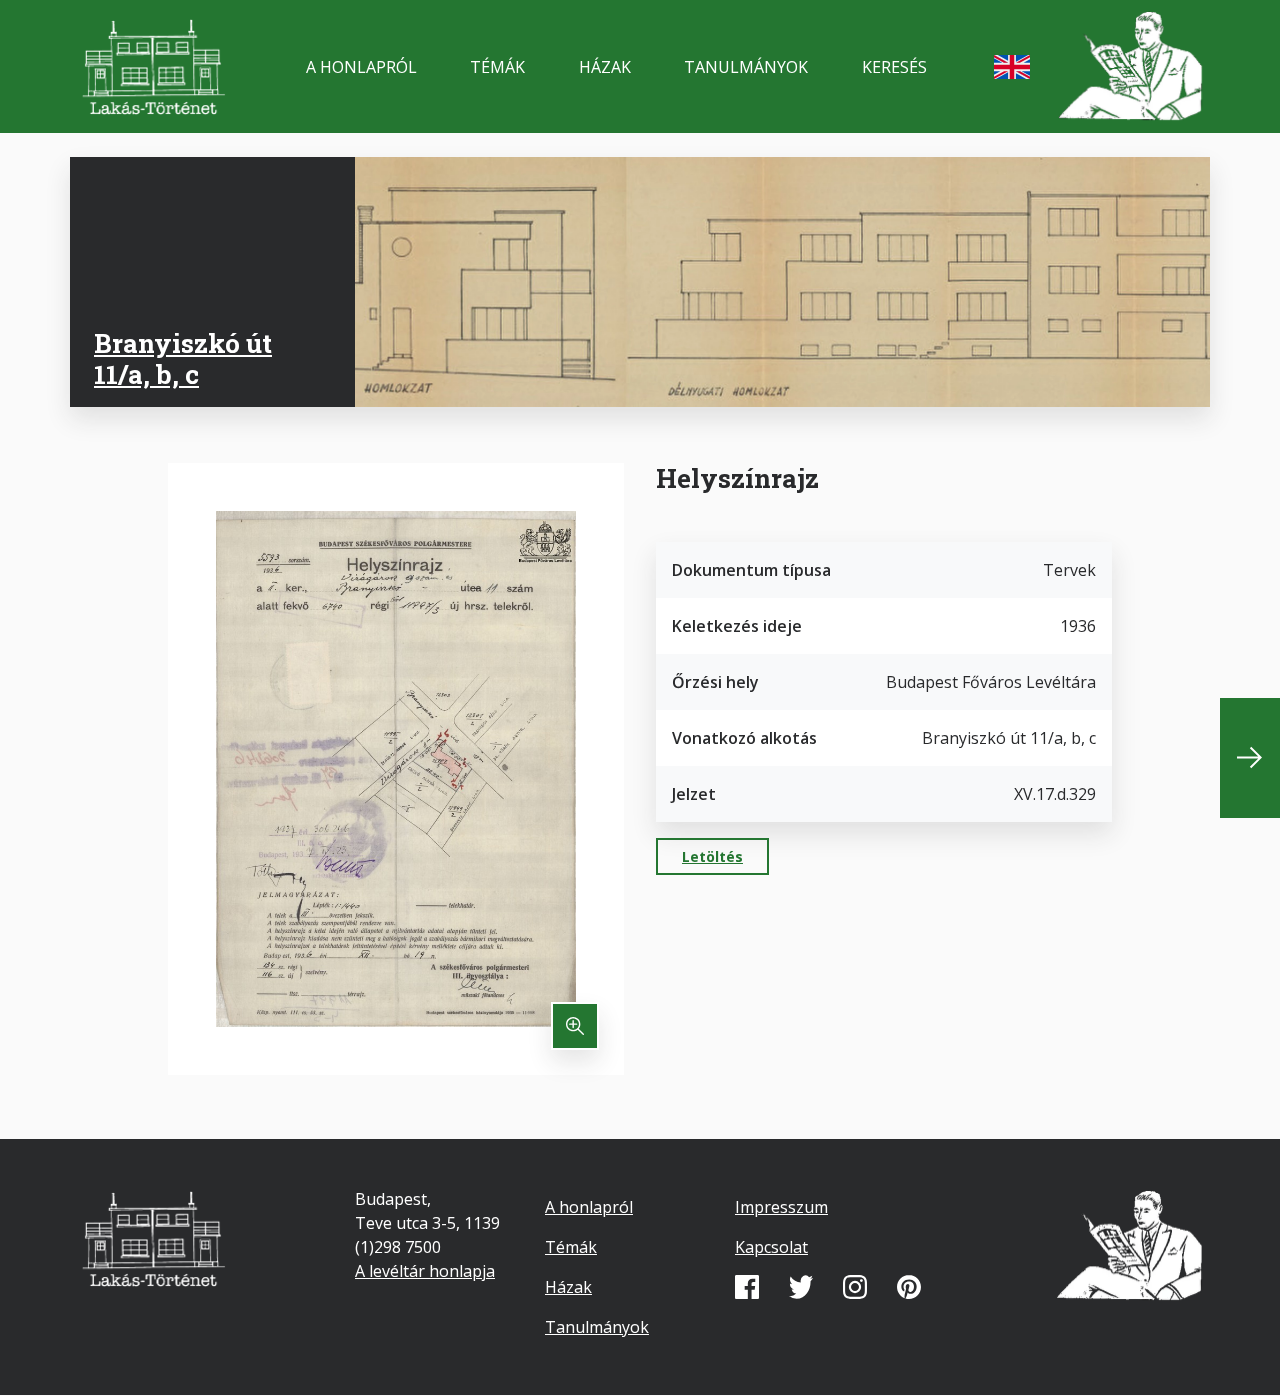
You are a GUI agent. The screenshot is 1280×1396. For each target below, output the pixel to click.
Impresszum (781, 1207)
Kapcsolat (771, 1247)
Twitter (801, 1287)
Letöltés (712, 856)
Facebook (747, 1287)
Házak (605, 67)
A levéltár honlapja (425, 1271)
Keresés (894, 67)
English (1012, 67)
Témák (497, 67)
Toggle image (575, 1026)
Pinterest (909, 1287)
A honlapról (361, 67)
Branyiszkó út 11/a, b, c (183, 358)
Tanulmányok (746, 67)
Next (1250, 758)
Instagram (855, 1287)
